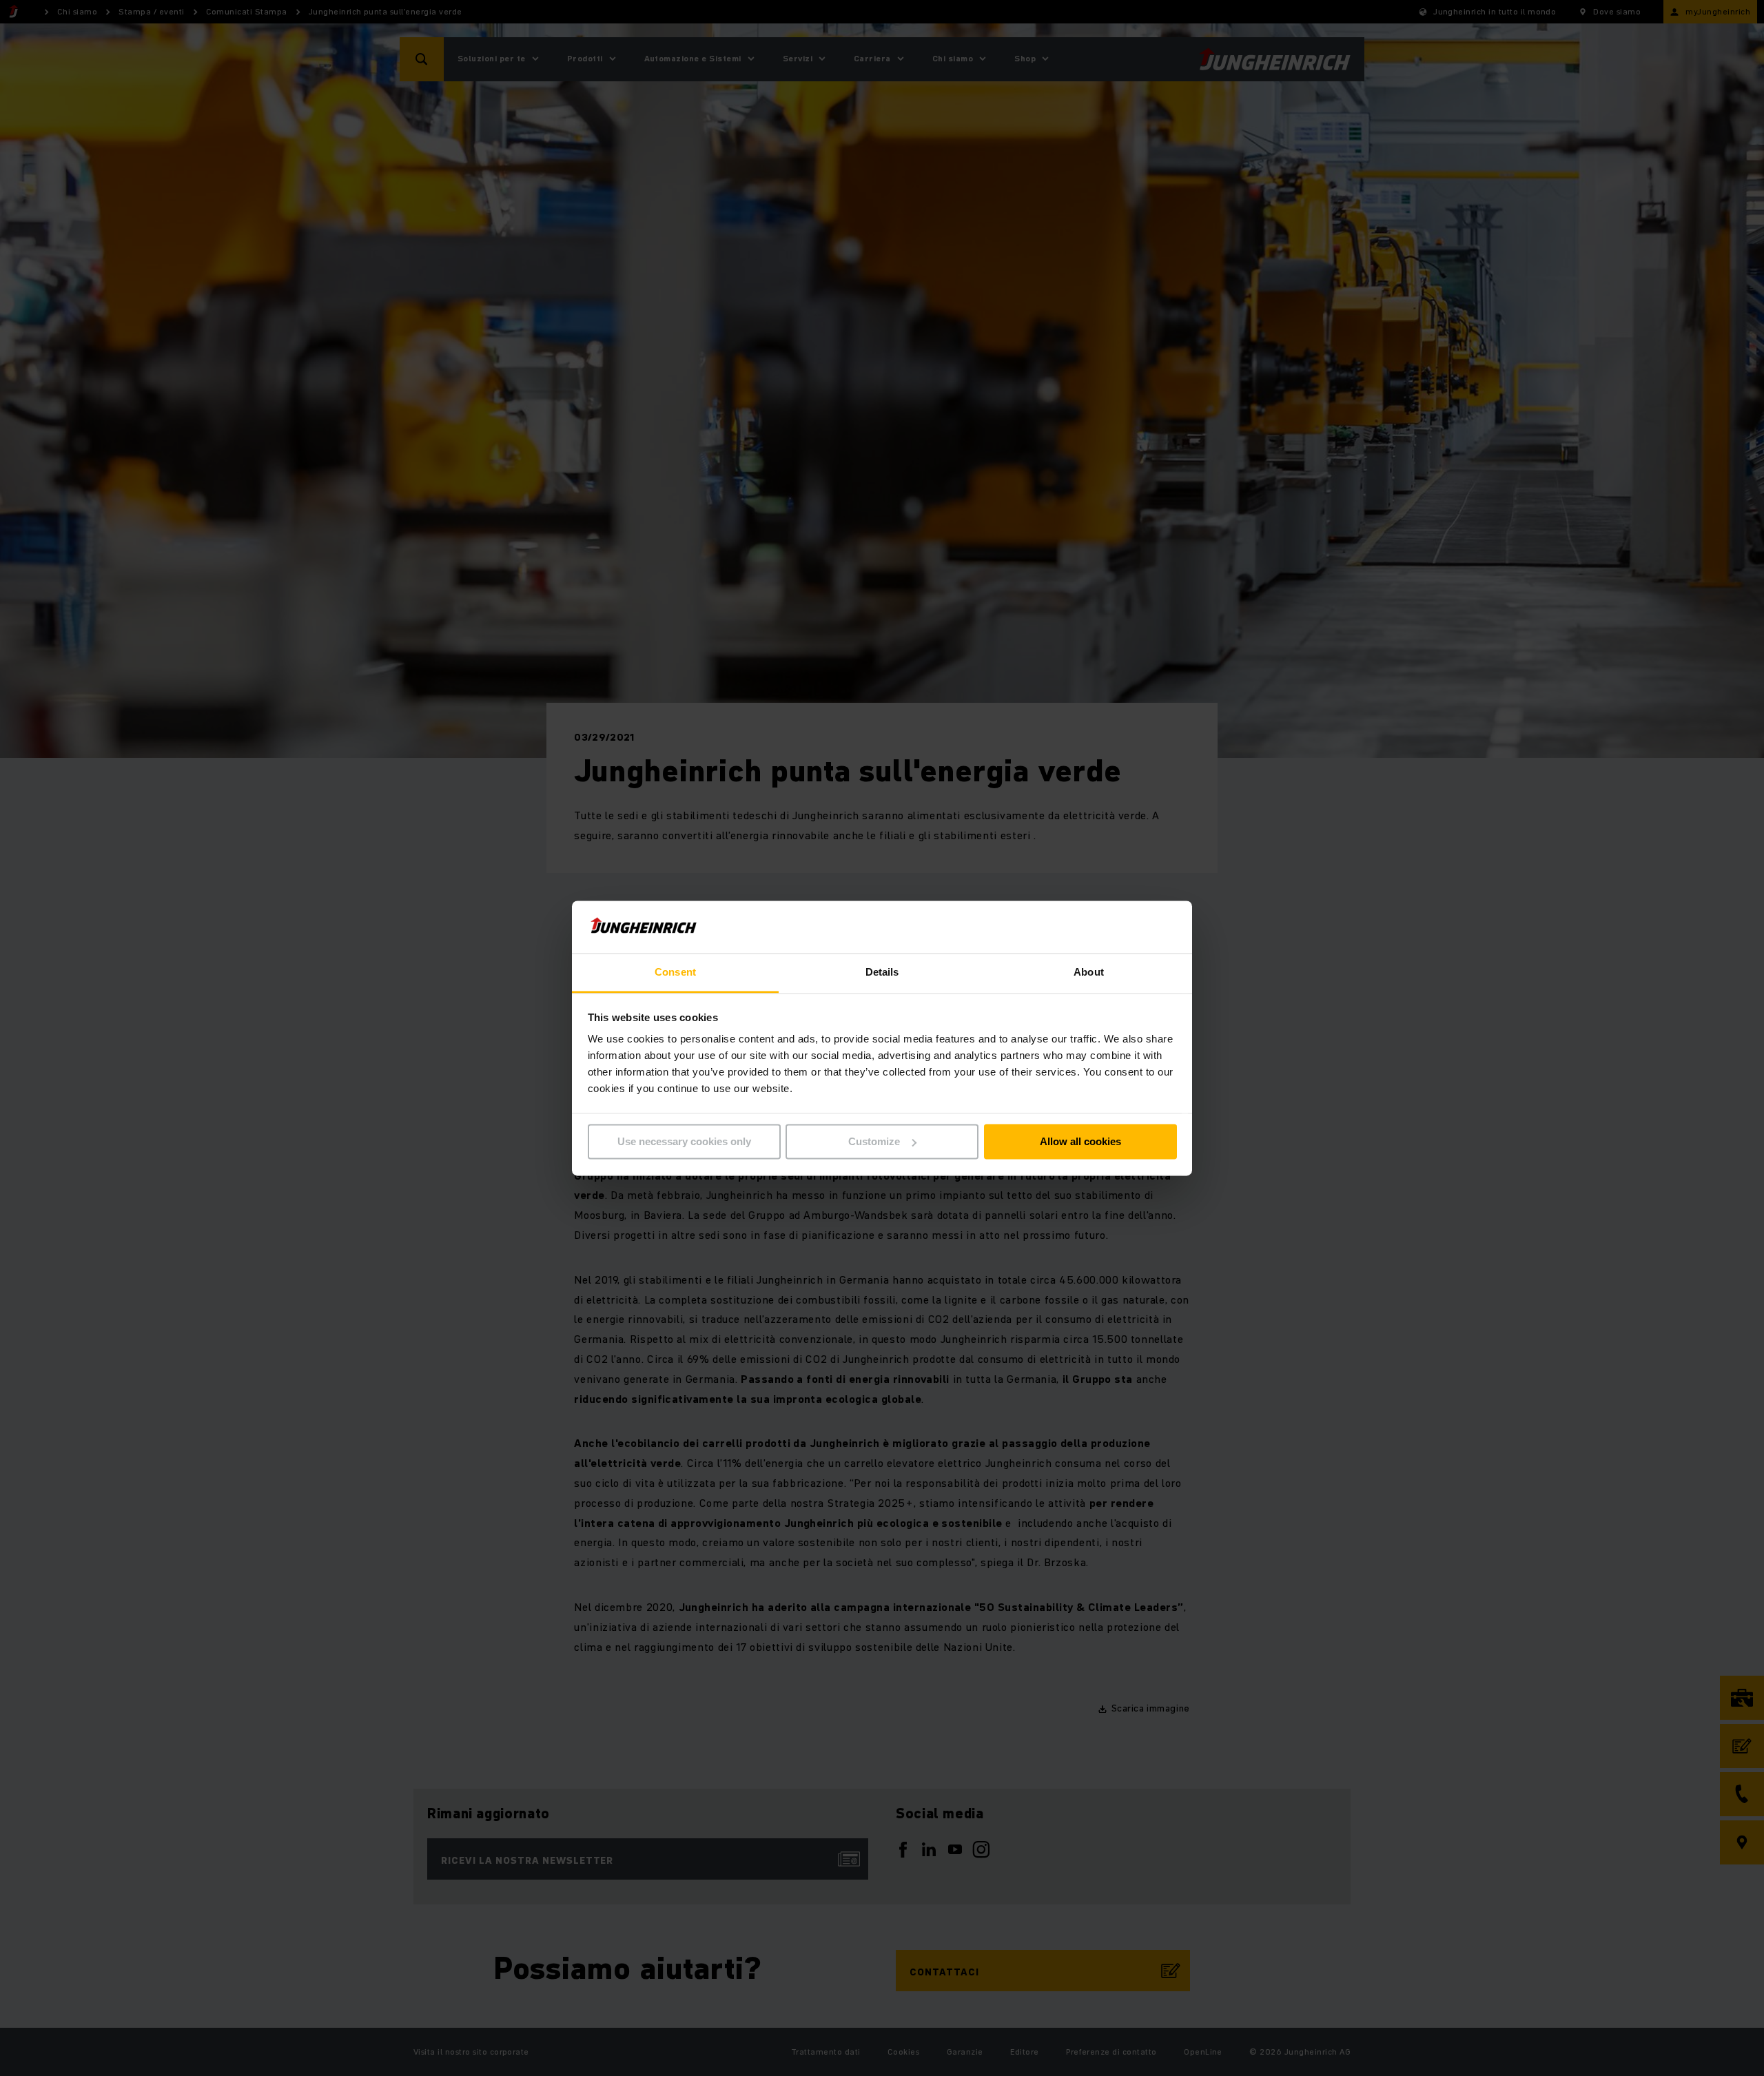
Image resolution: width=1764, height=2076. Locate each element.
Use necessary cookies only (684, 1141)
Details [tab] (882, 973)
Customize (874, 1141)
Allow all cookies (1080, 1141)
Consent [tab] (675, 973)
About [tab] (1089, 973)
